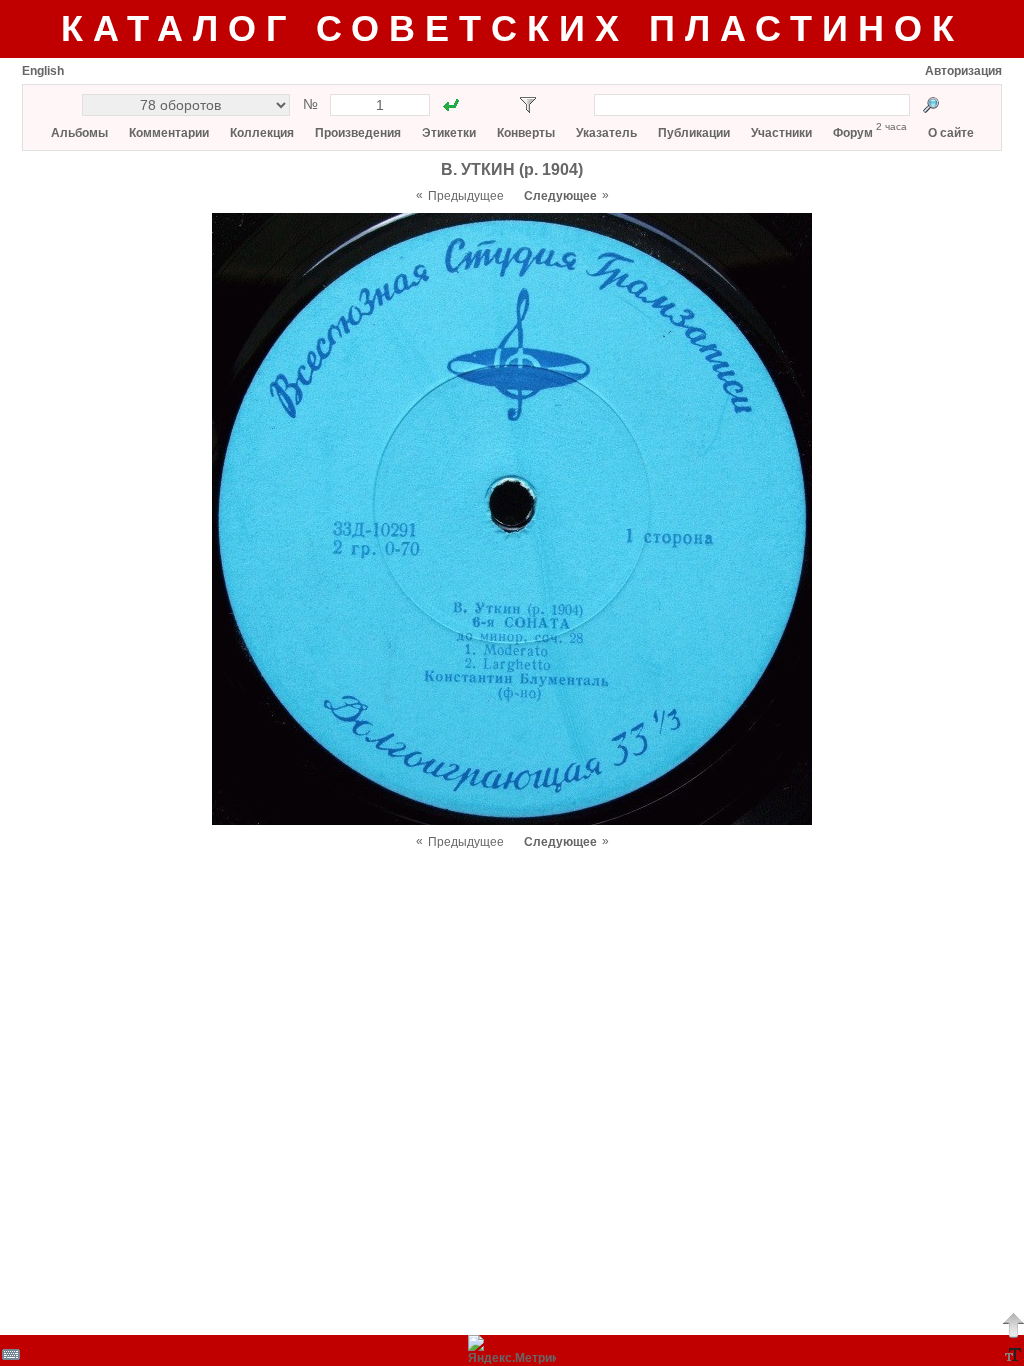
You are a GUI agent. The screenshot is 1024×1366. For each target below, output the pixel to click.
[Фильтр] (528, 105)
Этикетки (449, 133)
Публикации (694, 133)
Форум (853, 133)
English (43, 71)
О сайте (951, 133)
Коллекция (262, 133)
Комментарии (169, 133)
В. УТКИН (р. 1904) (512, 169)
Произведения (358, 133)
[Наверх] (1013, 1325)
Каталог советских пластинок (512, 28)
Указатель (606, 133)
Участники (781, 133)
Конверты (526, 133)
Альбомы (79, 133)
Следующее (560, 196)
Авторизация (963, 71)
